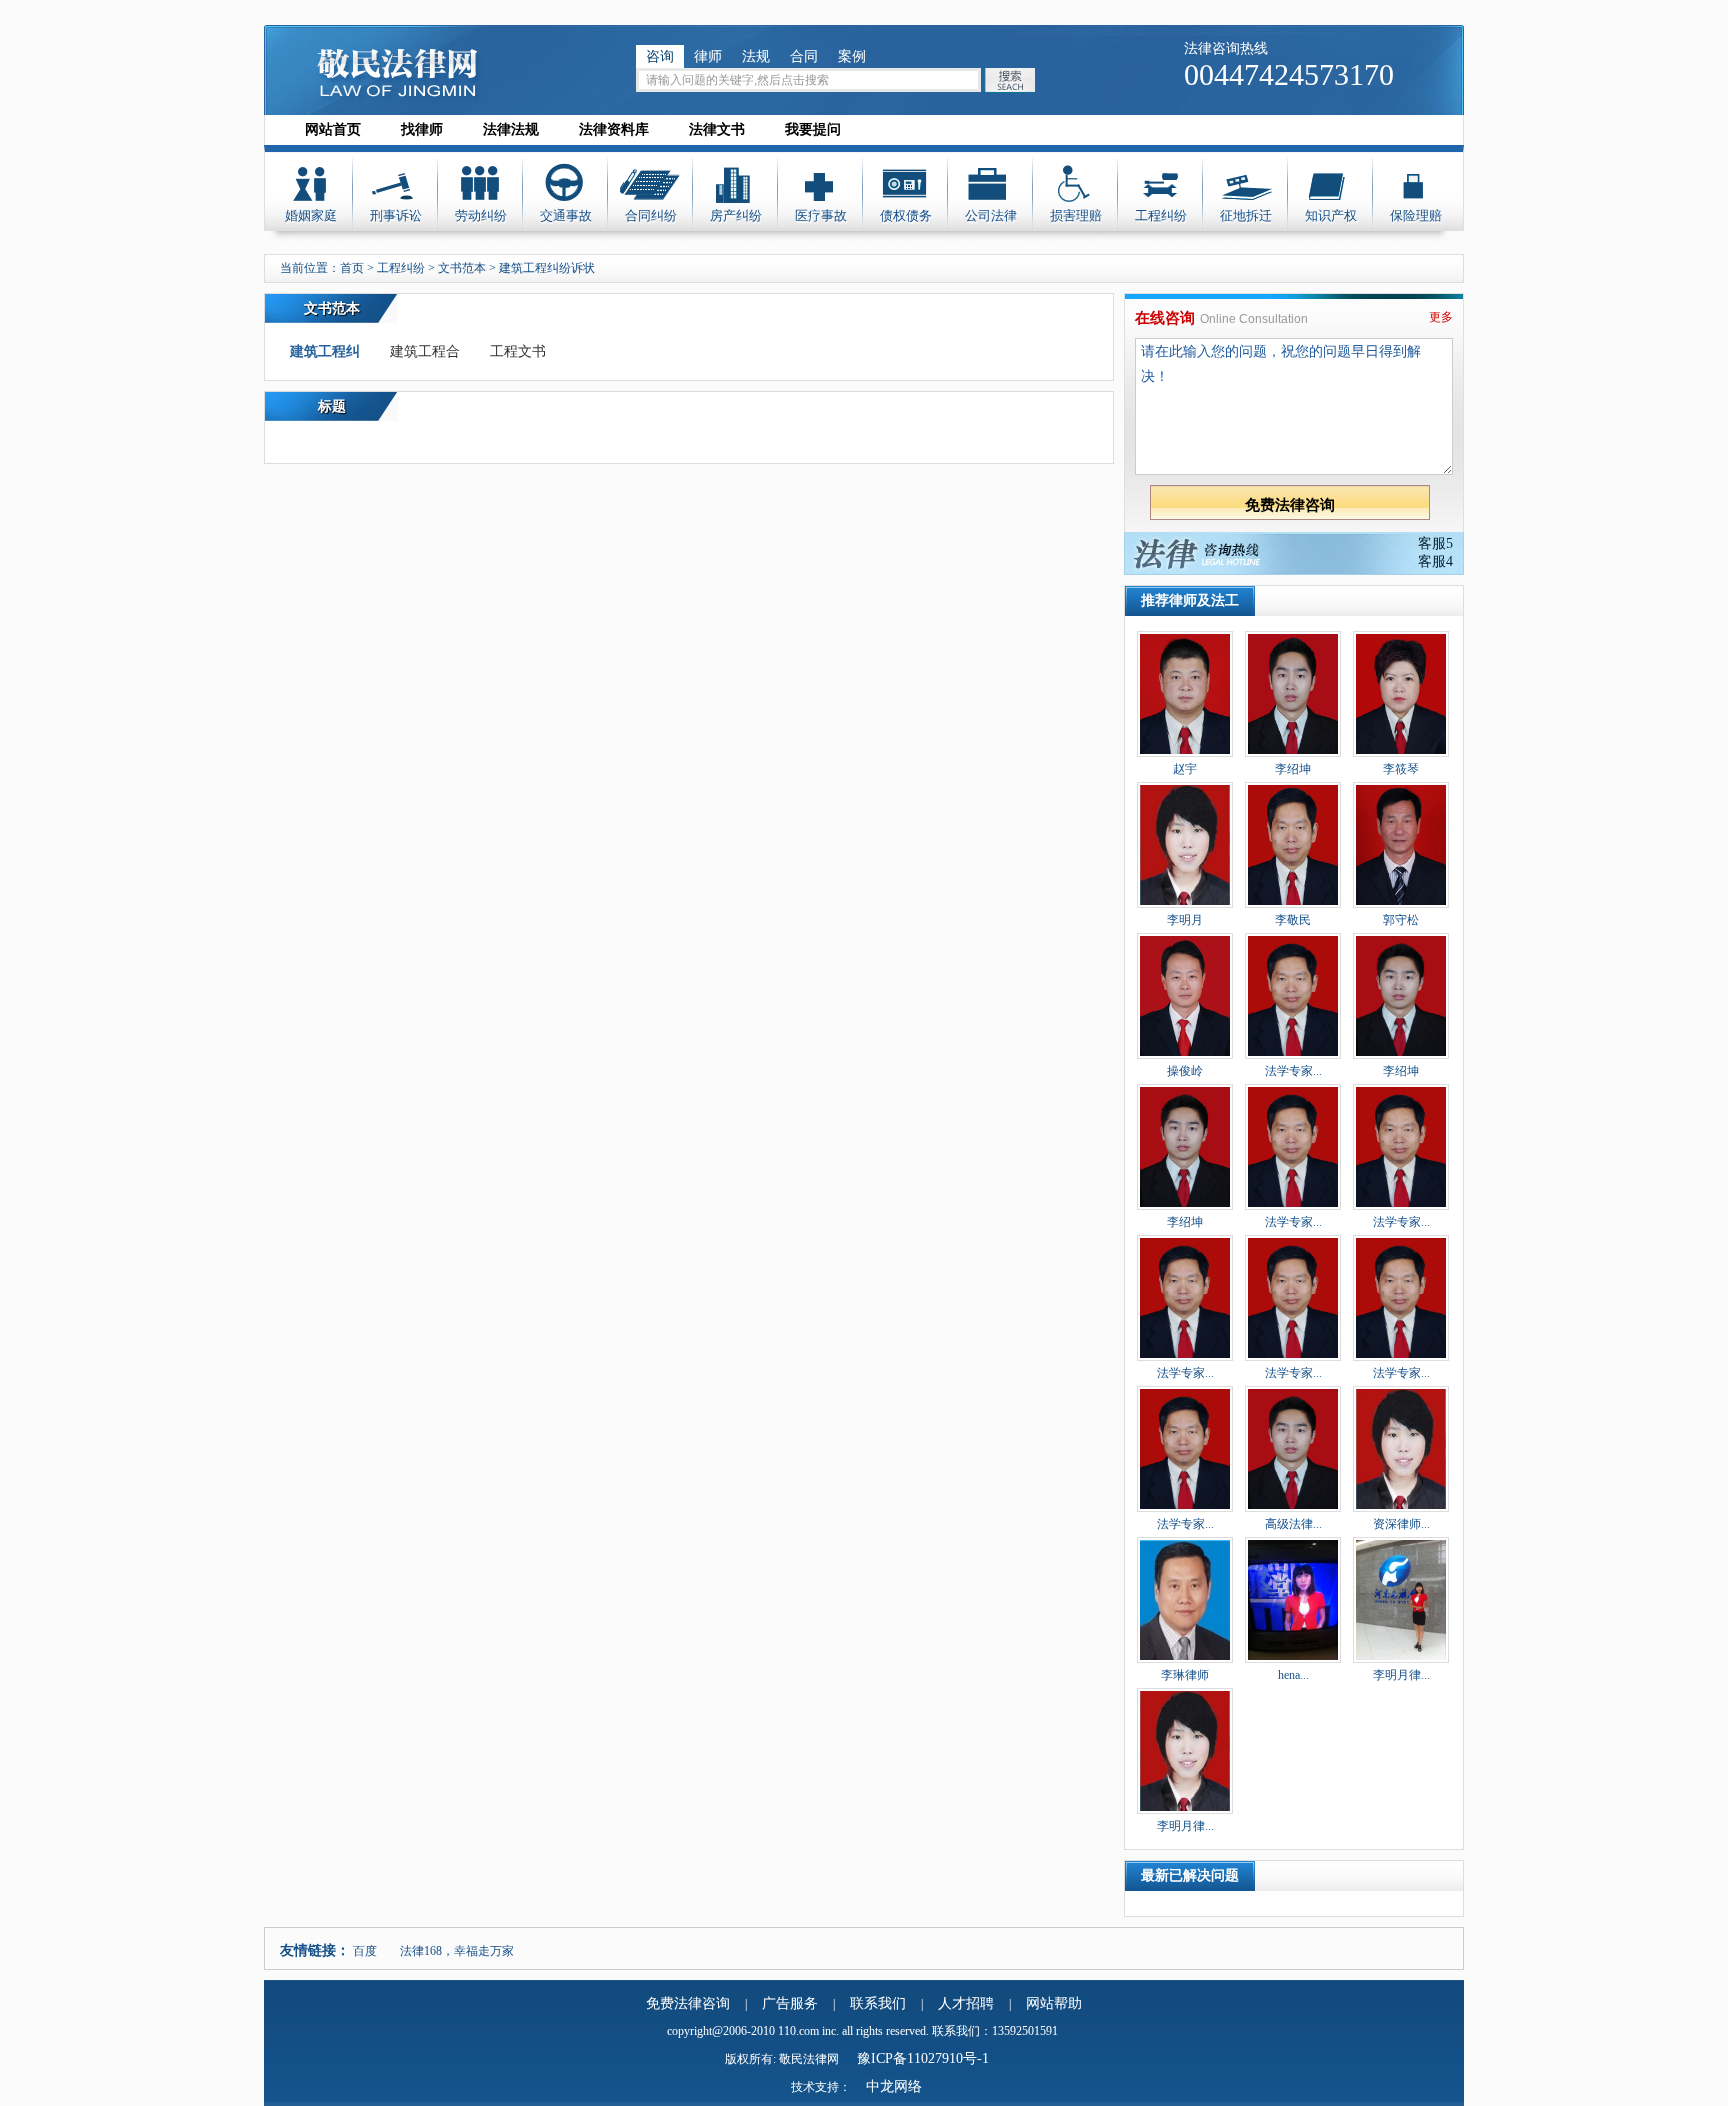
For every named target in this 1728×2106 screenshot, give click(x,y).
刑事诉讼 (396, 215)
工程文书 (518, 351)
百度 (365, 1951)
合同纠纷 (651, 215)
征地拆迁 (1246, 215)
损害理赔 (1076, 215)
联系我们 (878, 2003)
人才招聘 (966, 2003)
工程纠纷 (1161, 215)
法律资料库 (614, 129)
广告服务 (790, 2003)
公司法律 (991, 215)
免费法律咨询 (688, 2003)
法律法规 (511, 129)
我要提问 (813, 129)
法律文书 (717, 129)
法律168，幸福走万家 (457, 1951)
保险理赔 (1416, 215)
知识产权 (1331, 215)
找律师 (422, 129)
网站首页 (333, 129)
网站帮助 (1054, 2003)
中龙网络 (894, 2086)
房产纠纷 (736, 215)
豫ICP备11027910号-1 (923, 2058)
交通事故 (566, 215)
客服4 (1435, 561)
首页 (352, 268)
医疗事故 (821, 215)
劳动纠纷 (481, 215)
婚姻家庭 (311, 215)
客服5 (1435, 543)
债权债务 (906, 215)
